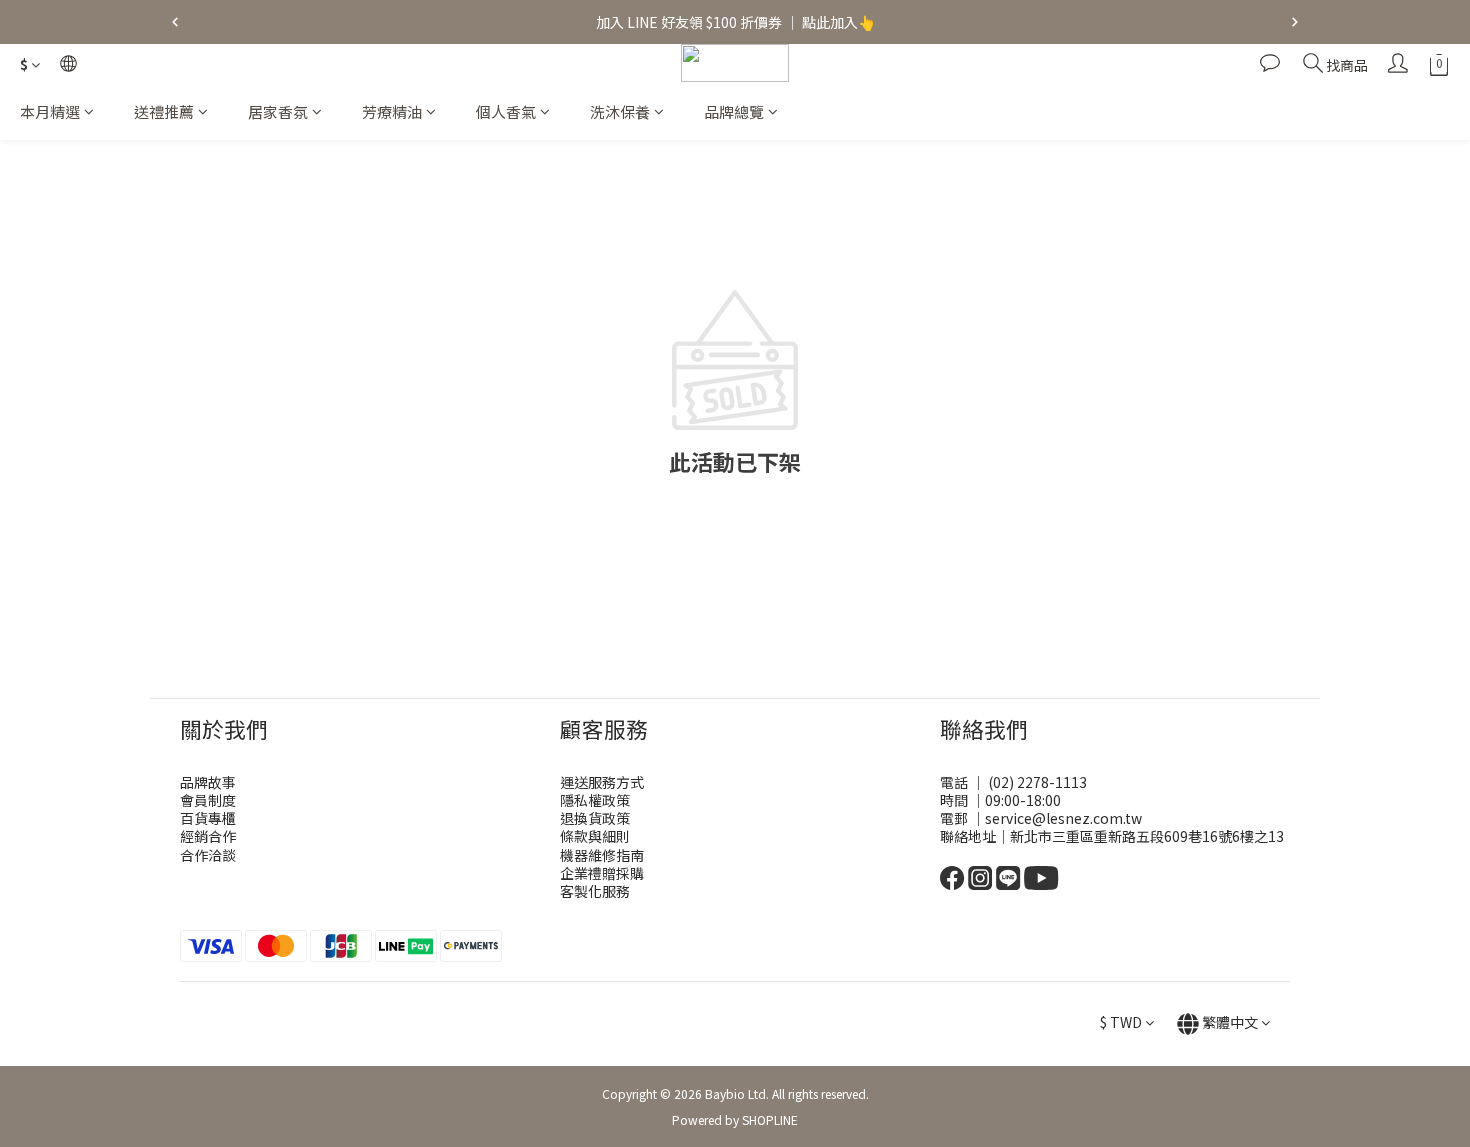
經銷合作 (208, 836)
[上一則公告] (175, 22)
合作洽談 (208, 855)
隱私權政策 (595, 800)
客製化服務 (595, 891)
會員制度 (208, 800)
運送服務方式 (602, 782)
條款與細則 (595, 836)
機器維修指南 (602, 855)
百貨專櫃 (208, 818)
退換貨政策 (595, 818)
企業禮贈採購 (602, 873)
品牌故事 (208, 782)
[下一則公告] (1295, 22)
